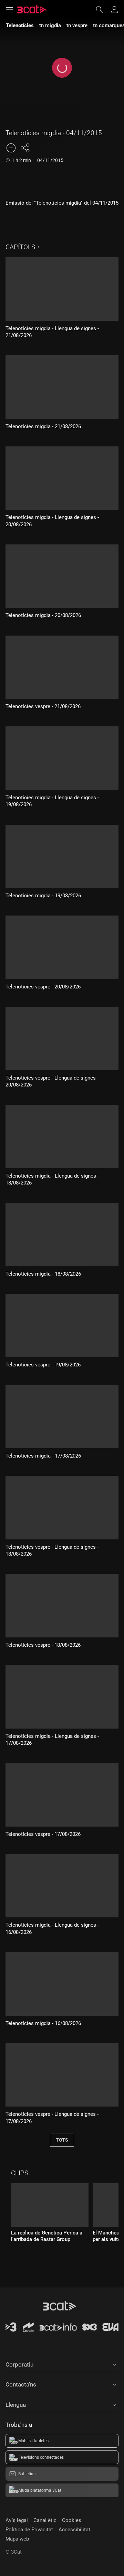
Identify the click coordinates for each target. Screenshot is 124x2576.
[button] (62, 2363)
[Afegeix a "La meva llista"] (11, 148)
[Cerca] (103, 10)
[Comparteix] (25, 148)
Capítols (20, 247)
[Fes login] (114, 10)
